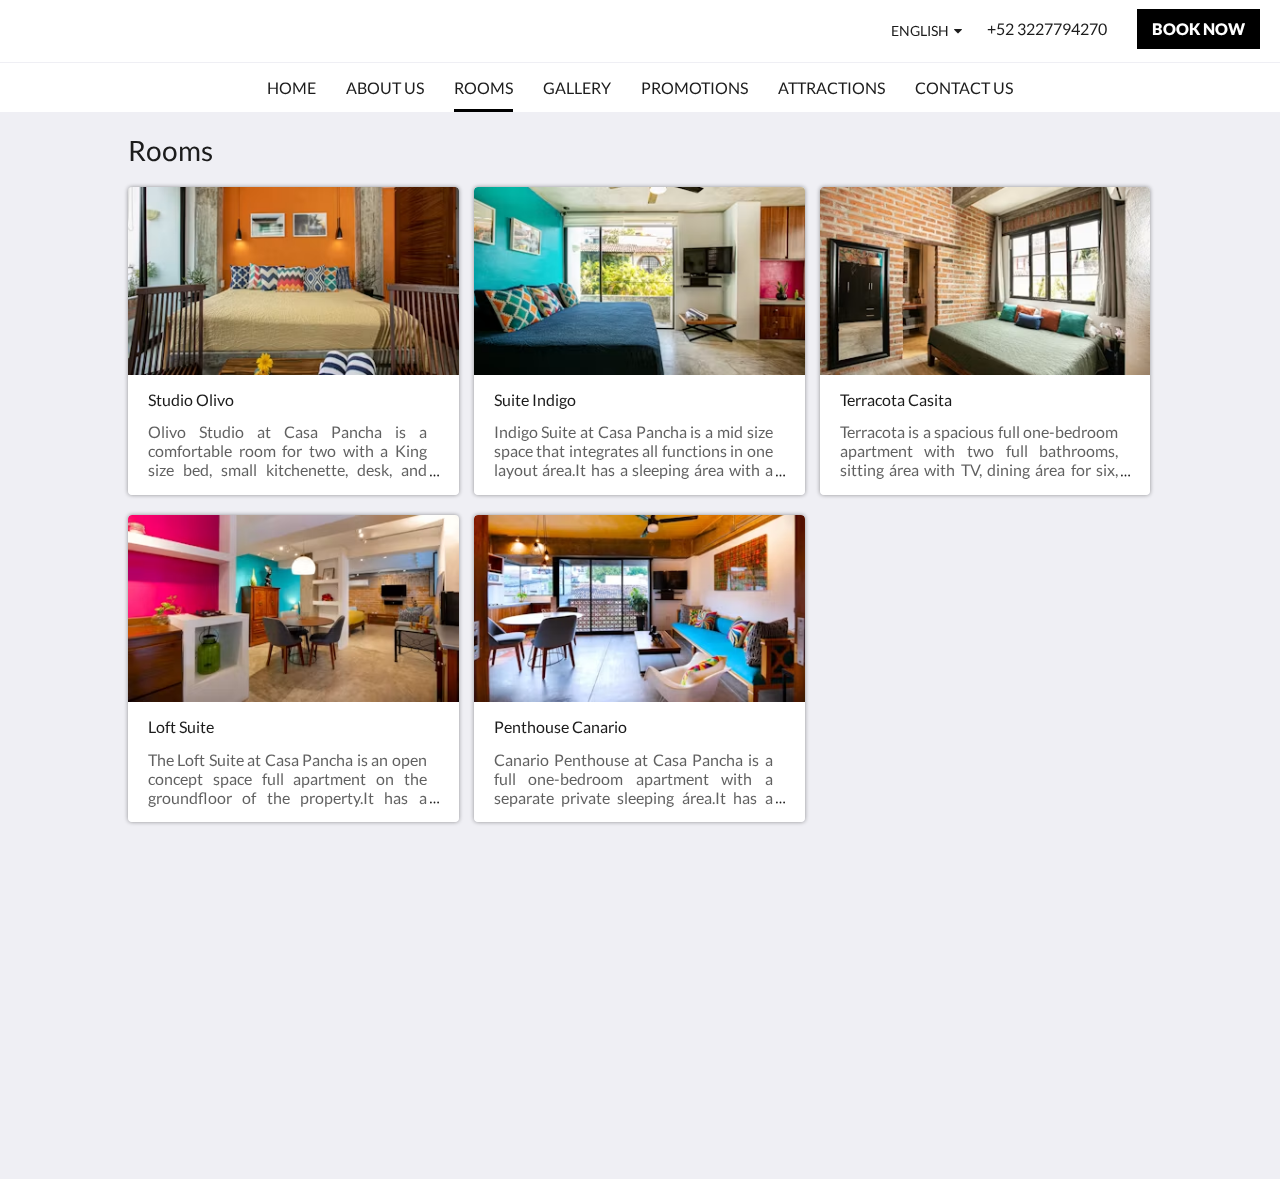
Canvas (1126, 1120)
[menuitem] (291, 88)
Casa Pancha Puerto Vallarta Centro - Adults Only (345, 30)
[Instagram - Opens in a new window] (1132, 961)
